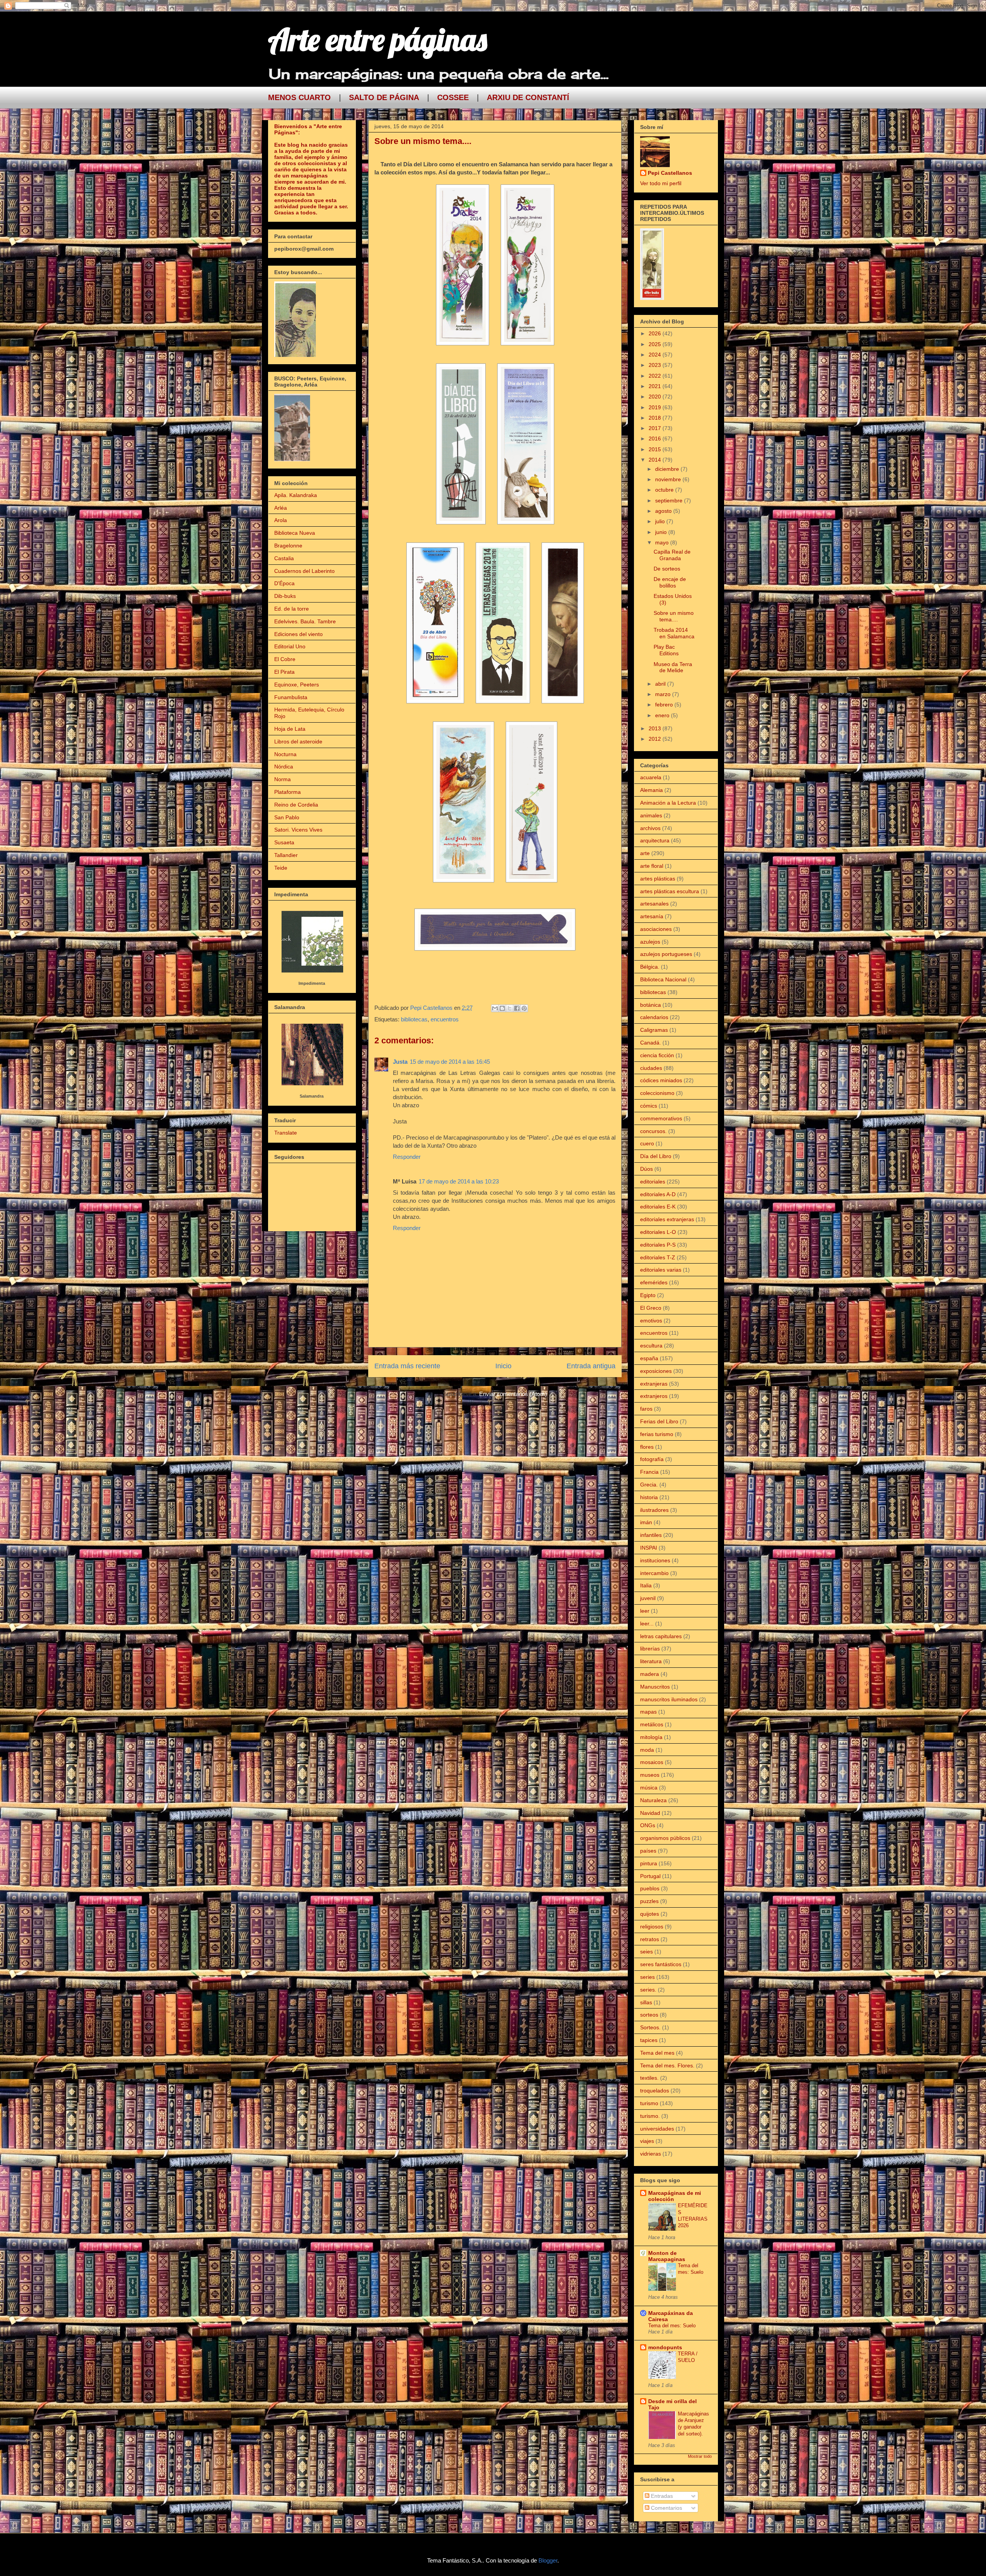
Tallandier (286, 855)
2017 (656, 428)
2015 (656, 449)
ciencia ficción (657, 1055)
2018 (656, 418)
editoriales (653, 1182)
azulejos (650, 942)
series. (648, 1990)
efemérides (654, 1282)
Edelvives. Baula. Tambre (305, 621)
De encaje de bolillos (670, 582)
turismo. (650, 2116)
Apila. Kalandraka (296, 495)
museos (650, 1775)
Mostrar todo (700, 2456)
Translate (286, 1133)
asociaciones (656, 929)
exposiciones (656, 1371)
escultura (651, 1346)
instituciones (655, 1560)
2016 (656, 439)
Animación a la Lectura (668, 803)
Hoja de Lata (290, 729)
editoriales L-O (658, 1232)
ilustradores (654, 1510)
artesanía (652, 916)
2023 (656, 365)
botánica (651, 1005)
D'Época (284, 583)
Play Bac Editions (666, 650)
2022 (656, 376)
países (648, 1851)
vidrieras (651, 2154)
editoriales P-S (658, 1245)
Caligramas (654, 1030)
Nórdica (284, 767)
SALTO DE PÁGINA (384, 97)
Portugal (650, 1876)
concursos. (653, 1131)
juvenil (648, 1598)
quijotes (650, 1914)
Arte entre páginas (377, 39)
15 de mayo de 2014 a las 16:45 (450, 1062)
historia (649, 1497)
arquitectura (655, 840)
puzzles (649, 1901)
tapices (649, 2040)
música (649, 1788)
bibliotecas (414, 1019)
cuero (647, 1143)
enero (663, 715)
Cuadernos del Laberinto (304, 571)
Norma (283, 779)
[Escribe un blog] (502, 1008)
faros (646, 1409)
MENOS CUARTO (299, 97)
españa (649, 1358)
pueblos (650, 1888)
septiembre (670, 500)
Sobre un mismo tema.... (674, 616)
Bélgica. (650, 967)
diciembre (668, 469)
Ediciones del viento (298, 634)
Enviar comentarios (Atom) (513, 1394)
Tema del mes (657, 2053)
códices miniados (661, 1080)
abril (661, 684)
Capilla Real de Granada (672, 555)
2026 (656, 333)
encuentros (445, 1019)
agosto (664, 511)
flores (647, 1447)
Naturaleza (653, 1800)
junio (662, 532)
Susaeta (284, 842)
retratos (650, 1939)
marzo (664, 694)
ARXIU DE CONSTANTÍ (528, 97)
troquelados (655, 2091)
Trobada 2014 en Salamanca (674, 633)
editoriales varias (661, 1270)
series (647, 1977)
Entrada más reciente (407, 1366)
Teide (281, 868)
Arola (281, 520)
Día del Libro (656, 1156)
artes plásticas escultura (670, 891)
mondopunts (665, 2347)
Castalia (284, 558)
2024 (656, 355)
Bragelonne (288, 546)
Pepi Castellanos (670, 173)
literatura (651, 1661)
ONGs (648, 1825)
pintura (649, 1863)
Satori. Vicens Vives (298, 830)
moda (647, 1750)
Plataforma (288, 792)
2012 (656, 739)
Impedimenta (312, 983)
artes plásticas (658, 879)
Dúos (646, 1169)
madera (650, 1674)
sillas (646, 2002)
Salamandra (312, 1096)
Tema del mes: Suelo (672, 2326)
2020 (656, 397)
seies (646, 1952)
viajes (647, 2141)
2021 (656, 386)
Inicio (503, 1366)
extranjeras (654, 1384)
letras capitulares (661, 1636)
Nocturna (285, 754)
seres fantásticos (661, 1964)
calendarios (654, 1017)
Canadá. (651, 1043)
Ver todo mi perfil (661, 183)
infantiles (651, 1535)
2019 (656, 407)
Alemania (651, 790)
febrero (665, 705)
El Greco (651, 1308)
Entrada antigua (591, 1366)
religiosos (652, 1927)
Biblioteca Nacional (663, 979)
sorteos (649, 2015)
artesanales (654, 904)
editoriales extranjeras (667, 1219)
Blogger (548, 2560)
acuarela (651, 777)
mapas (648, 1712)
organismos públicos (665, 1838)
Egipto (648, 1295)
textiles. (649, 2078)
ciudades (651, 1068)
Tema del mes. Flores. (667, 2065)
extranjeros (654, 1396)
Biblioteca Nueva (295, 533)
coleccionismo (657, 1093)
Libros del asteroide (298, 741)
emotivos (651, 1321)
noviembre (669, 479)
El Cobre (285, 659)
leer (645, 1611)
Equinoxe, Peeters (297, 685)
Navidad (650, 1813)
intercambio (654, 1573)
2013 (656, 728)
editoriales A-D (658, 1194)
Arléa (281, 508)
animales (651, 815)
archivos (650, 828)
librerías (650, 1649)
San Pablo (287, 817)
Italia (646, 1585)
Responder (407, 1157)
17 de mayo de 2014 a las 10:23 (459, 1181)
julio (661, 521)
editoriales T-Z (658, 1257)
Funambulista (291, 697)
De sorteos (667, 569)
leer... (647, 1624)
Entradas (661, 2496)
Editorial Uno (290, 646)
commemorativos (661, 1118)
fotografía (652, 1459)
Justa (400, 1062)
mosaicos (652, 1762)
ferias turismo (657, 1434)
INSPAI (649, 1548)
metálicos (652, 1724)
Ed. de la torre (292, 609)
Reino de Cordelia (296, 805)
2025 (656, 344)
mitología (651, 1737)
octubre (665, 490)
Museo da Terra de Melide (673, 667)
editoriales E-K (658, 1207)
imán (646, 1522)
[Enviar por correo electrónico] (495, 1008)
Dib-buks (285, 596)
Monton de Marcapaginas (667, 2256)
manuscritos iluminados (669, 1699)
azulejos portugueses (666, 954)
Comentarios (666, 2508)
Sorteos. (650, 2027)
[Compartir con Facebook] (517, 1008)
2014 (656, 460)
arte (645, 853)
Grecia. (649, 1485)
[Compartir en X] (510, 1008)
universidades (657, 2129)
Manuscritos (655, 1687)
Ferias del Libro (659, 1421)
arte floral (652, 866)
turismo (649, 2103)
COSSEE (453, 97)
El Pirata (284, 672)
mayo (663, 542)
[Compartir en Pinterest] (524, 1008)
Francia (649, 1472)
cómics (649, 1106)
